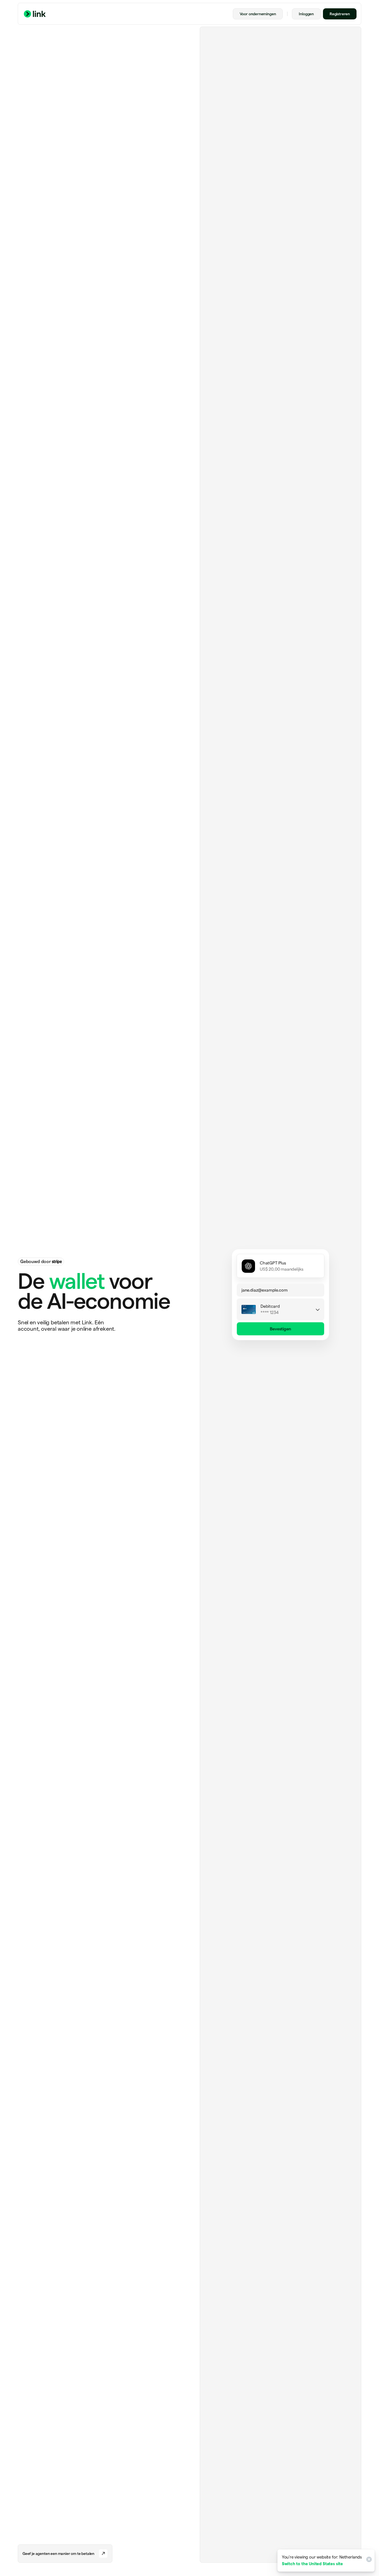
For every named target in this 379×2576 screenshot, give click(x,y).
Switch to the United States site (312, 2564)
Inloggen (306, 14)
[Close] (368, 2560)
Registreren (340, 14)
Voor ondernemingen (258, 14)
